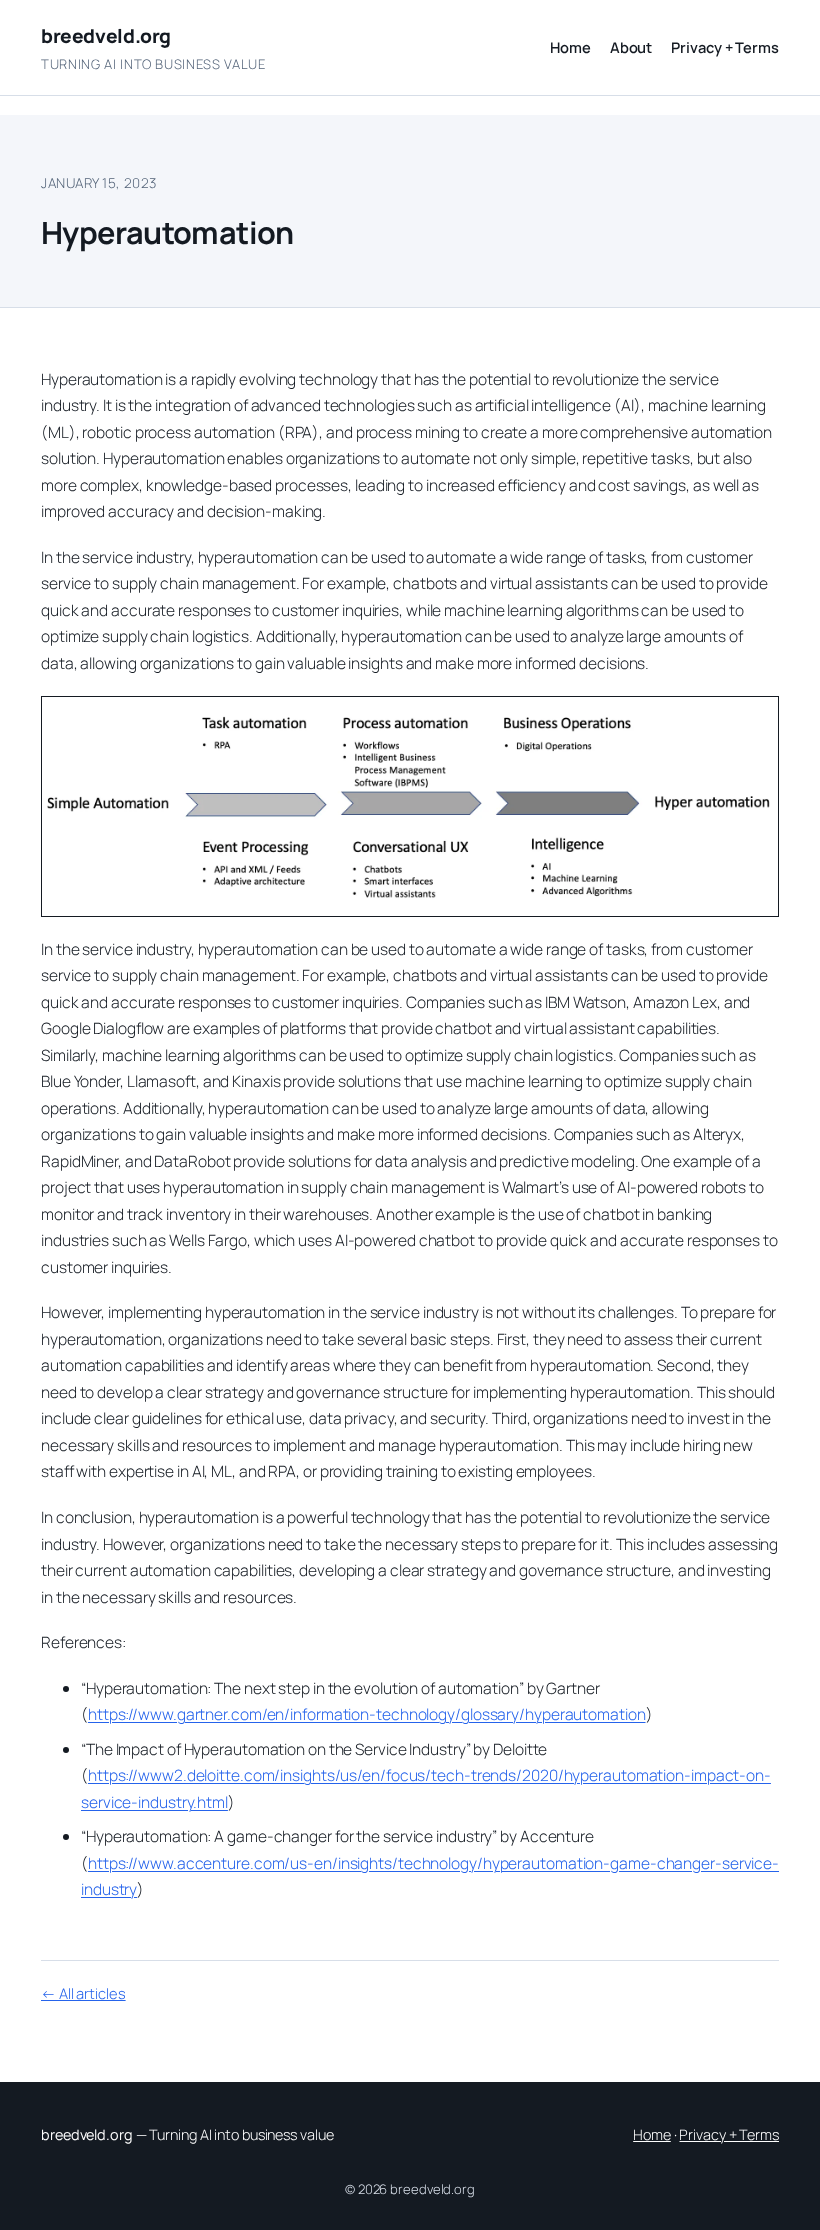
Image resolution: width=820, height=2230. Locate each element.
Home (652, 2134)
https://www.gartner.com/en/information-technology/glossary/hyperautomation (367, 1714)
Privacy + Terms (729, 2134)
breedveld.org (106, 36)
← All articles (83, 1993)
